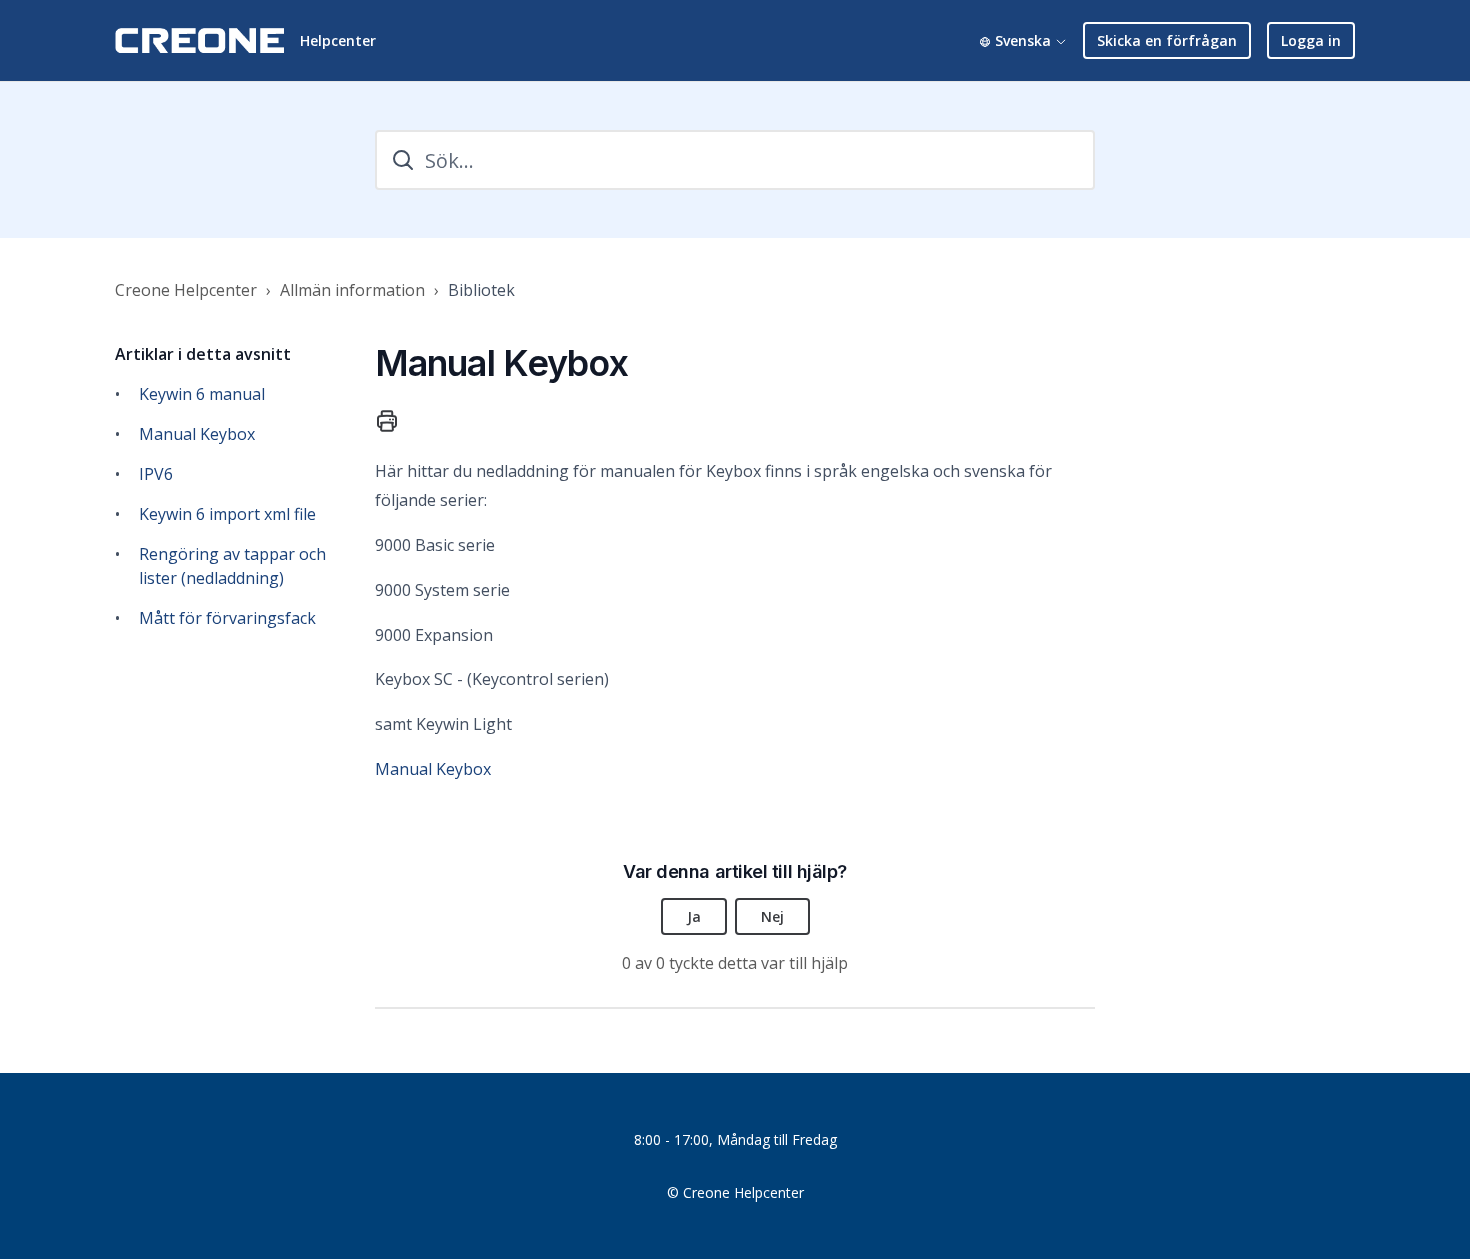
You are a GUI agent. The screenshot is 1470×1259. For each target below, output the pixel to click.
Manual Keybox (197, 434)
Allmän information (352, 290)
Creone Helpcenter (186, 290)
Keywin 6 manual (202, 394)
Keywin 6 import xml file (227, 514)
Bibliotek (481, 290)
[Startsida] (199, 40)
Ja (694, 916)
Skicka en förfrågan (1167, 40)
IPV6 (156, 474)
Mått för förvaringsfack (227, 618)
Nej (772, 916)
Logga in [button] (1311, 40)
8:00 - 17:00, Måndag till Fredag (735, 1139)
